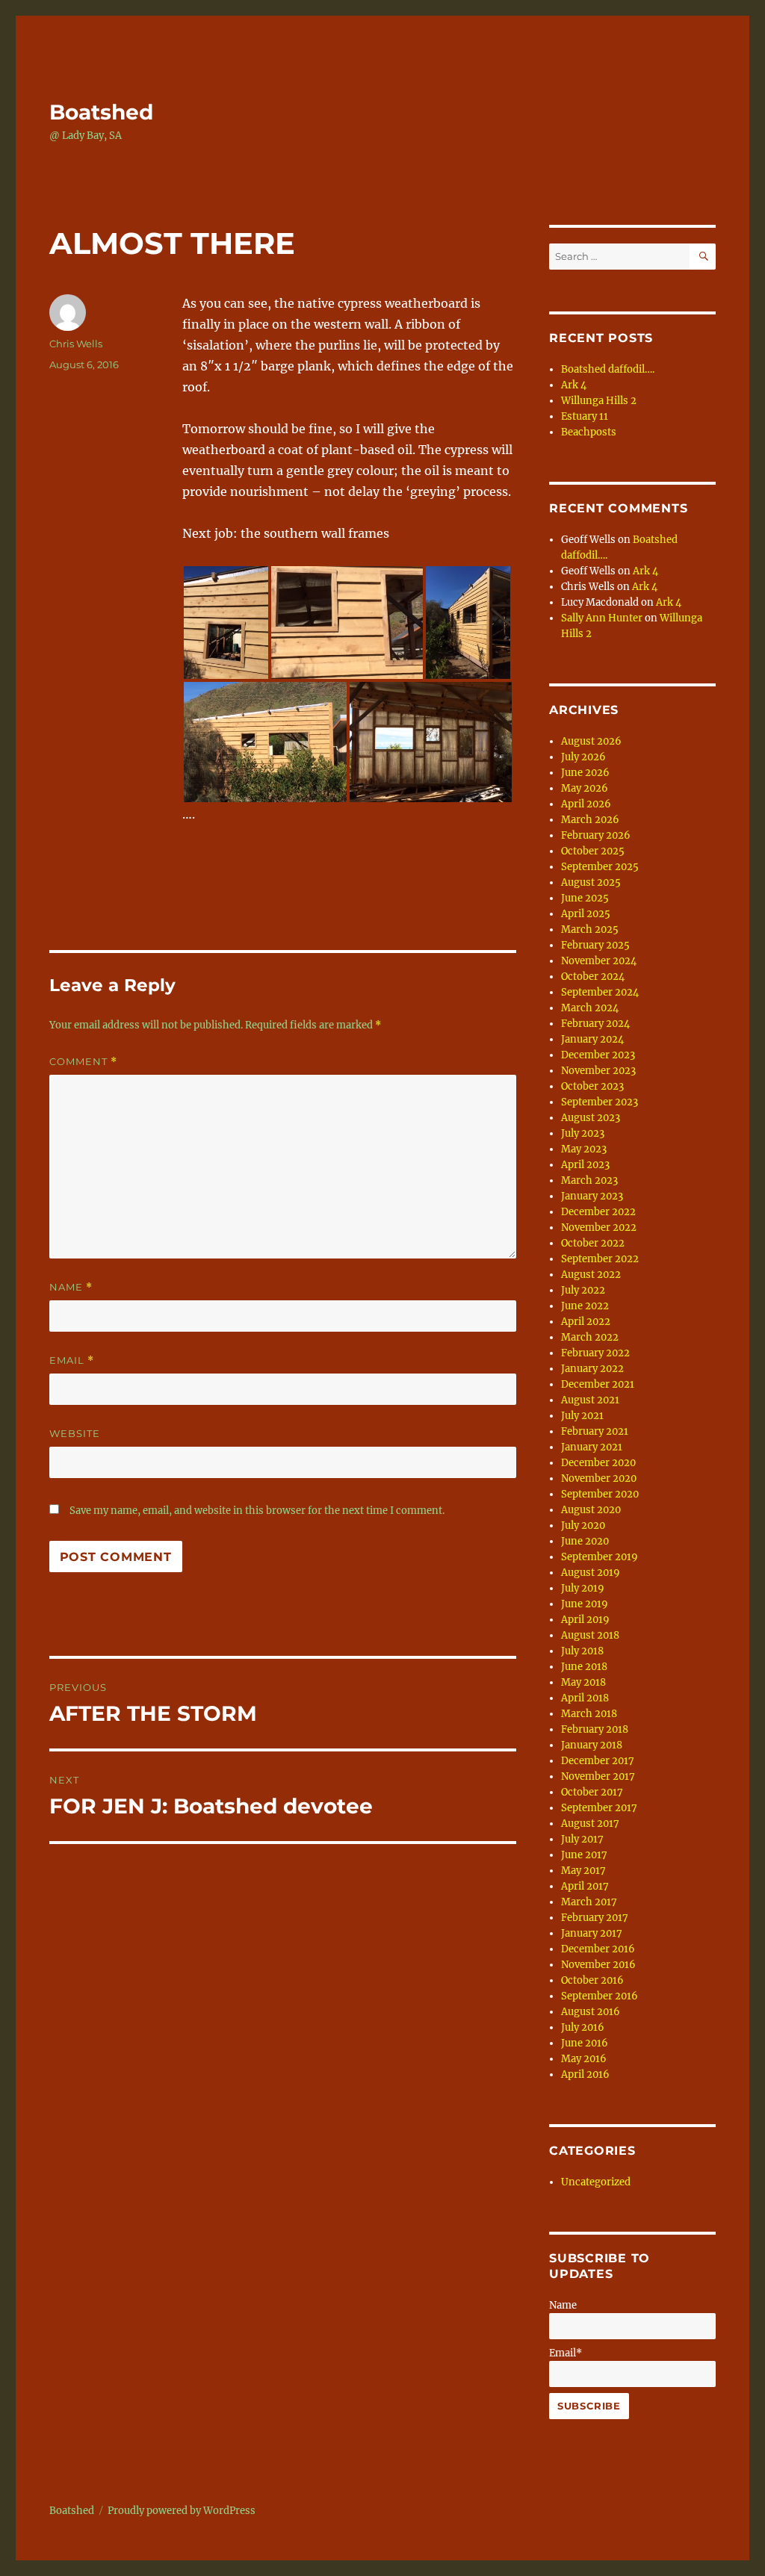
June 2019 (585, 1604)
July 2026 (583, 757)
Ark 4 (574, 385)
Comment (83, 1062)
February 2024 (595, 1024)
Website (75, 1433)
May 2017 (583, 1871)
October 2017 (592, 1792)
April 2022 (586, 1322)
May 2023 (584, 1149)
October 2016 (592, 1980)
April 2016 (585, 2074)
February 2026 (596, 835)
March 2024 (590, 1008)
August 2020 (591, 1510)
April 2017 (585, 1886)
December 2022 (598, 1212)
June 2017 (584, 1855)
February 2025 (595, 945)
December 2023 (598, 1055)
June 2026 (585, 773)
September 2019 (600, 1557)
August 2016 (591, 2012)
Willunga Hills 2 (599, 401)
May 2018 (583, 1682)
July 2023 (583, 1133)
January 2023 (592, 1196)
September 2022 (600, 1259)
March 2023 (589, 1180)
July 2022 (583, 1290)
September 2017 (599, 1808)
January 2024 (592, 1039)
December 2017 (598, 1761)
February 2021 (595, 1431)
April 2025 (586, 914)
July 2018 (582, 1651)
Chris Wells (76, 344)
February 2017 (595, 1918)
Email (72, 1360)
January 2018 (592, 1745)
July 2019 (583, 1588)
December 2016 (598, 1949)
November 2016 (598, 1965)
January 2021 (592, 1447)
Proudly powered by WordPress (182, 2511)
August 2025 (591, 882)
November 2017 (598, 1776)
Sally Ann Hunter (602, 618)
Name (71, 1287)
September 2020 (600, 1494)
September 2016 (600, 1996)
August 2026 (591, 741)
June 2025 (585, 898)
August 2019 (591, 1573)
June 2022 (585, 1306)
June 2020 (585, 1541)
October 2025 (593, 851)
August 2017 (590, 1824)
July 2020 (583, 1526)
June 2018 (584, 1667)
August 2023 (591, 1118)
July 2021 (582, 1416)
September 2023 (600, 1102)
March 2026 (590, 820)
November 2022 (599, 1228)
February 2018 (595, 1729)
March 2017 (589, 1902)
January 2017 (592, 1933)
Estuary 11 (585, 416)
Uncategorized (596, 2182)
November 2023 (598, 1071)
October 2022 (593, 1243)
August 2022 (591, 1275)
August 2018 (590, 1635)
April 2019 (585, 1620)
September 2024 (600, 992)
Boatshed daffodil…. (608, 369)
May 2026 (585, 788)
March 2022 (590, 1337)
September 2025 (600, 867)
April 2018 (585, 1698)
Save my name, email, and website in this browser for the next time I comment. (257, 1511)
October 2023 (592, 1086)
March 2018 (589, 1714)
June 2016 (585, 2043)
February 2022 (595, 1353)
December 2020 (598, 1463)
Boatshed (101, 112)
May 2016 (584, 2059)
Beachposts (589, 432)
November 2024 (599, 961)
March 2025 (590, 929)
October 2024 (593, 977)
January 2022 (592, 1369)
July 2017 (582, 1839)
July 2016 (583, 2027)
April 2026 (586, 804)
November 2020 (599, 1478)
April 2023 (585, 1165)
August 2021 (590, 1400)
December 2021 (598, 1384)
